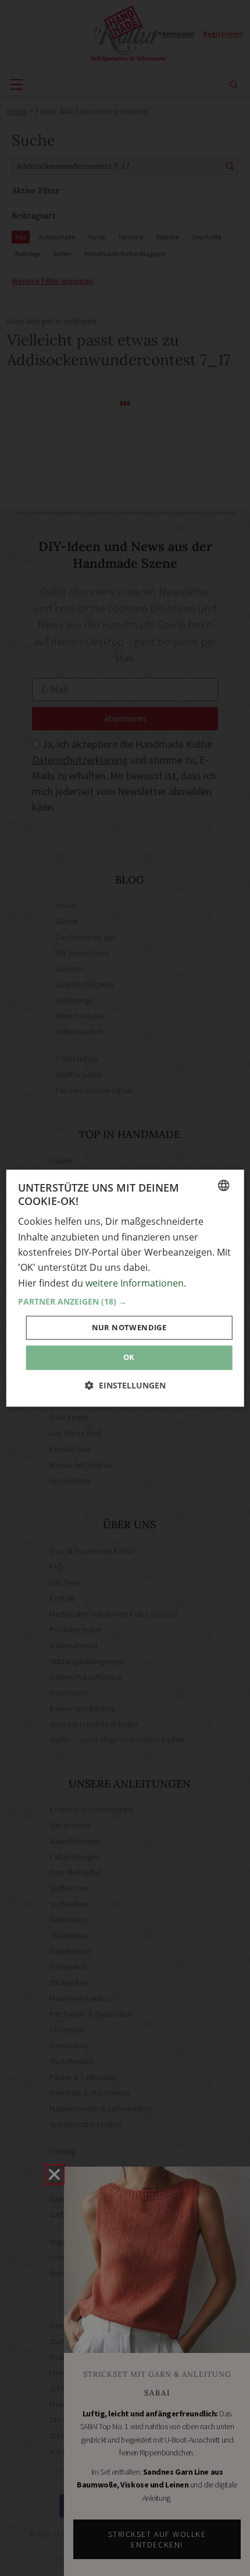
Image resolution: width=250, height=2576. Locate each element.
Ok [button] (129, 1358)
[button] (125, 1302)
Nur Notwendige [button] (129, 1328)
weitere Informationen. (136, 1283)
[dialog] (125, 1288)
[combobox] (223, 1185)
